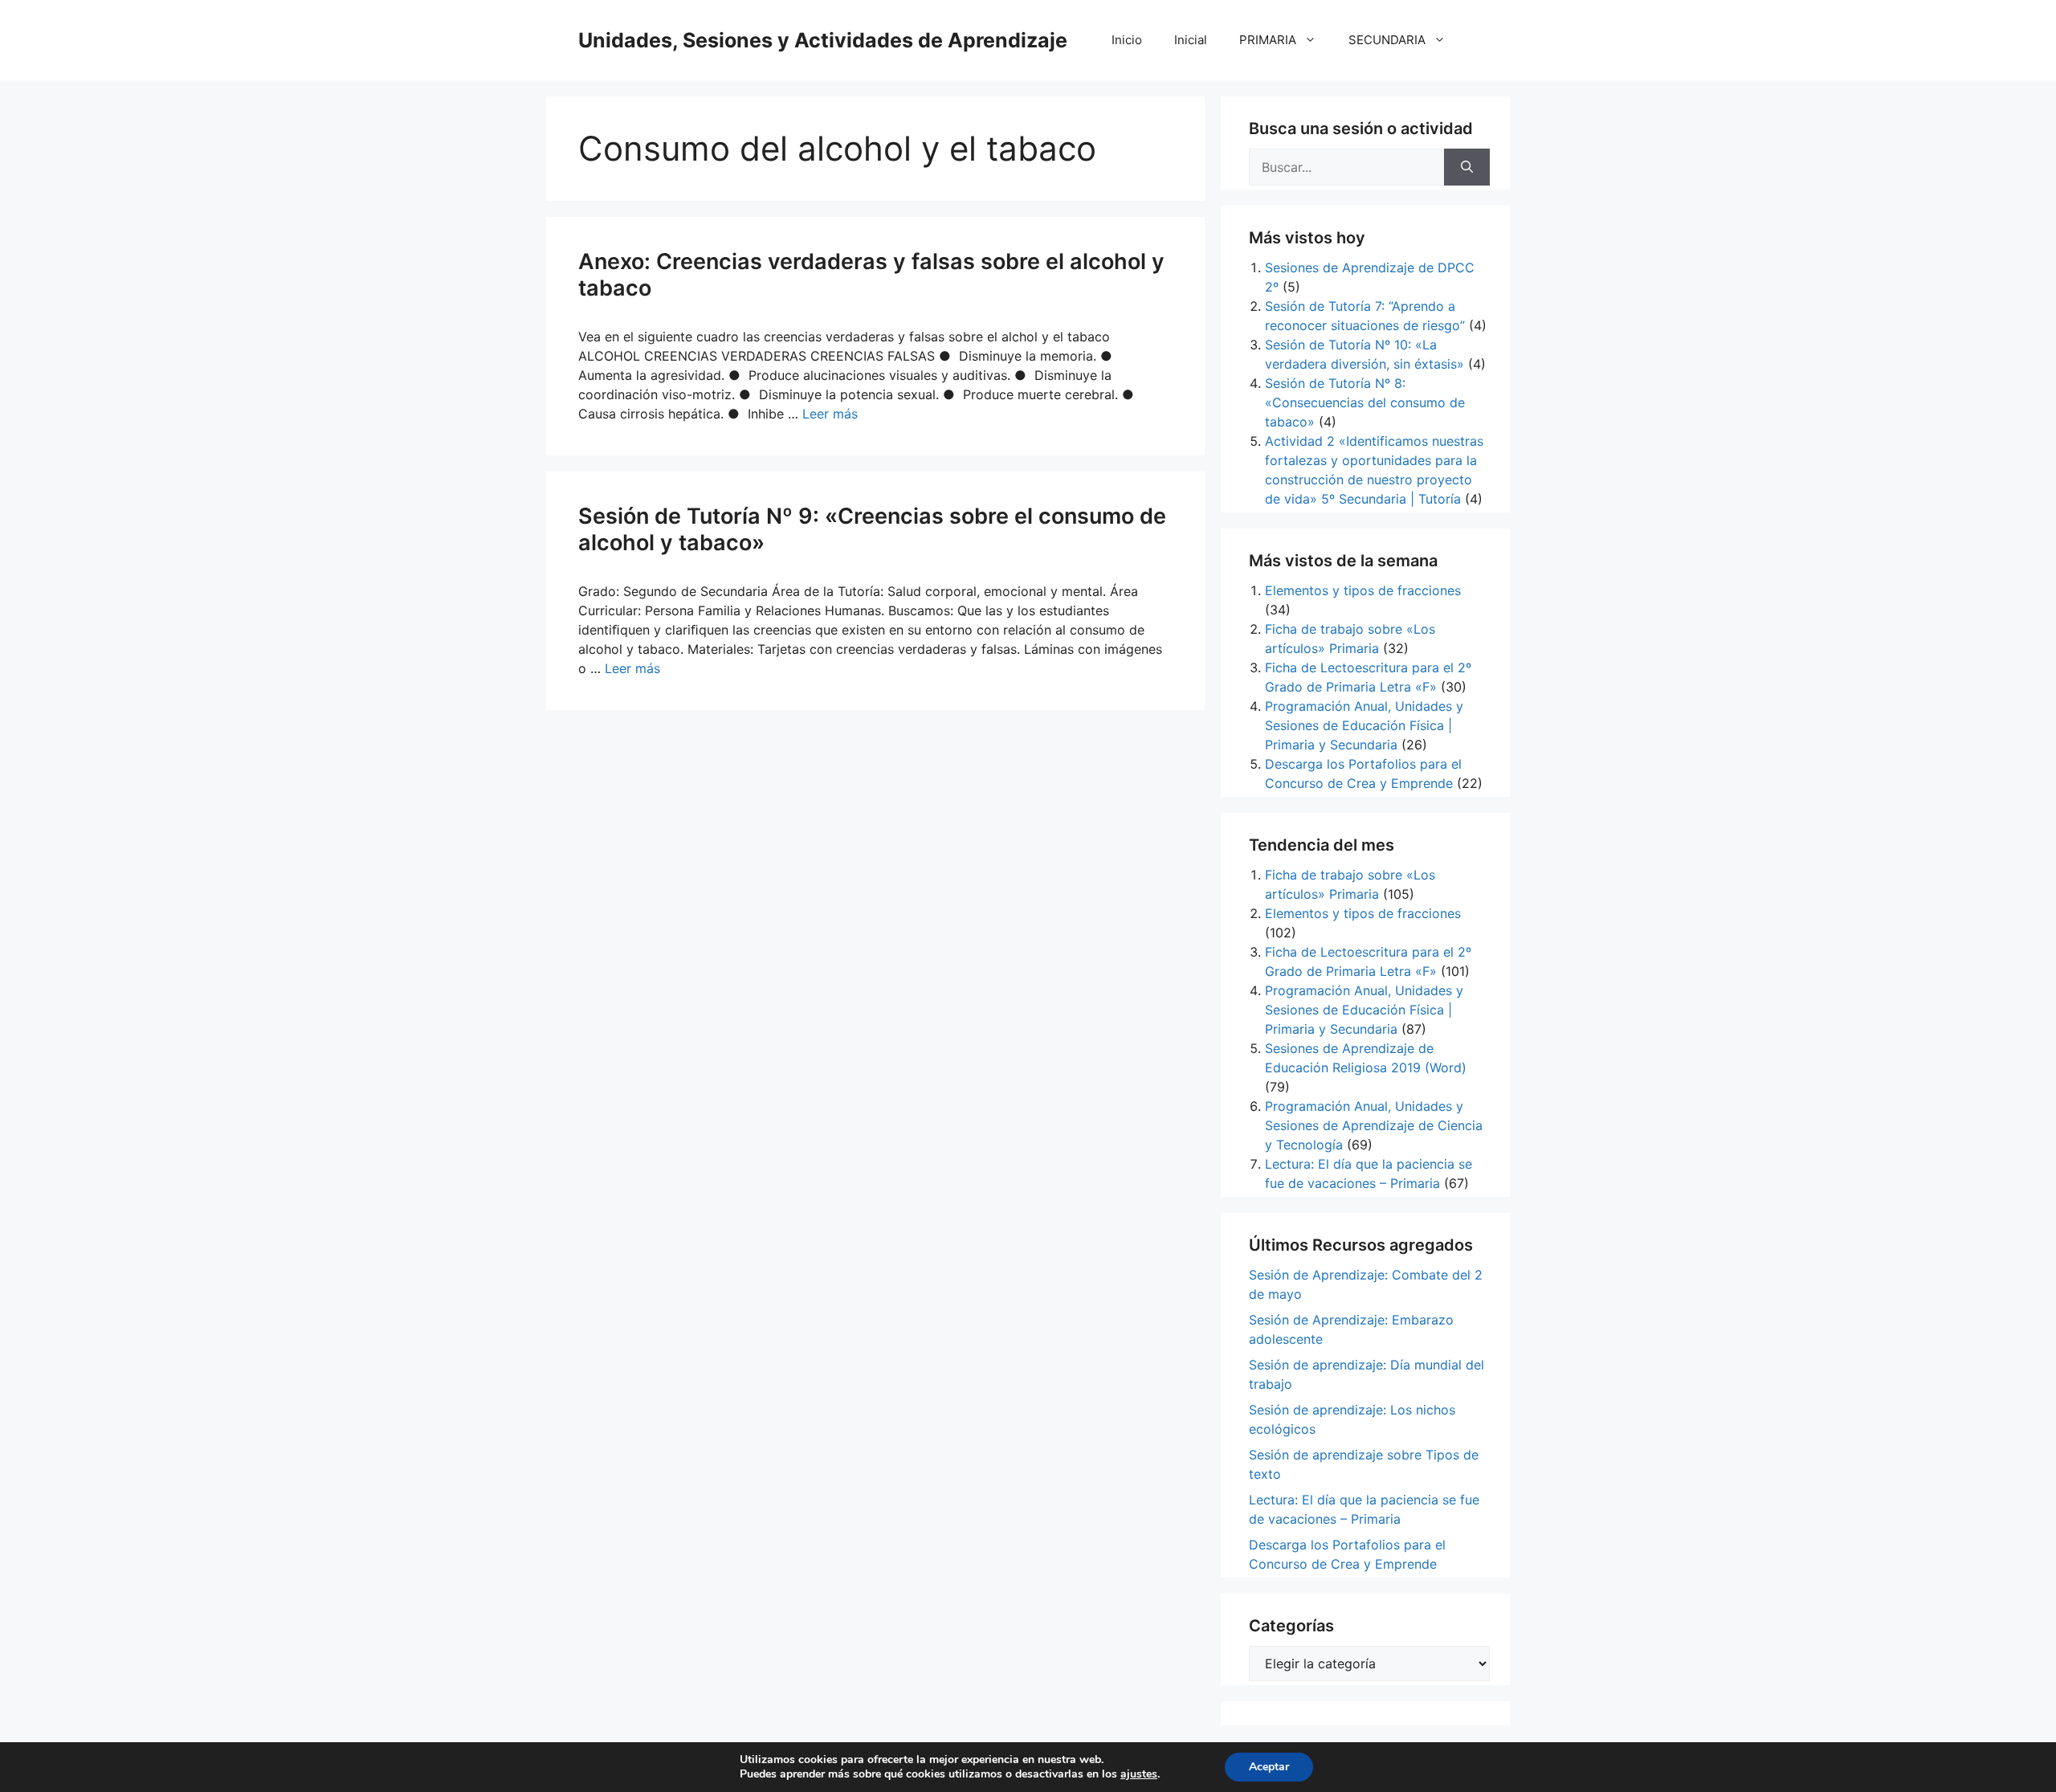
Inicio (1127, 40)
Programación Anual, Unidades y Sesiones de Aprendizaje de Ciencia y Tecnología (1374, 1125)
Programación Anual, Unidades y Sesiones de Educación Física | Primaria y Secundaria (1364, 725)
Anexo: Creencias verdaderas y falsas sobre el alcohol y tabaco (871, 274)
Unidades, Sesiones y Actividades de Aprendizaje (823, 40)
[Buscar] (1467, 167)
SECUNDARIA (1387, 40)
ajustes (1139, 1774)
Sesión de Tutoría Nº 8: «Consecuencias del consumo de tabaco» (1365, 402)
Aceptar (1269, 1767)
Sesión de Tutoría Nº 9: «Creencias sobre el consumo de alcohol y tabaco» (872, 529)
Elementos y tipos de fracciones (1363, 590)
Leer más (830, 414)
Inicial (1191, 40)
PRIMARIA (1268, 40)
